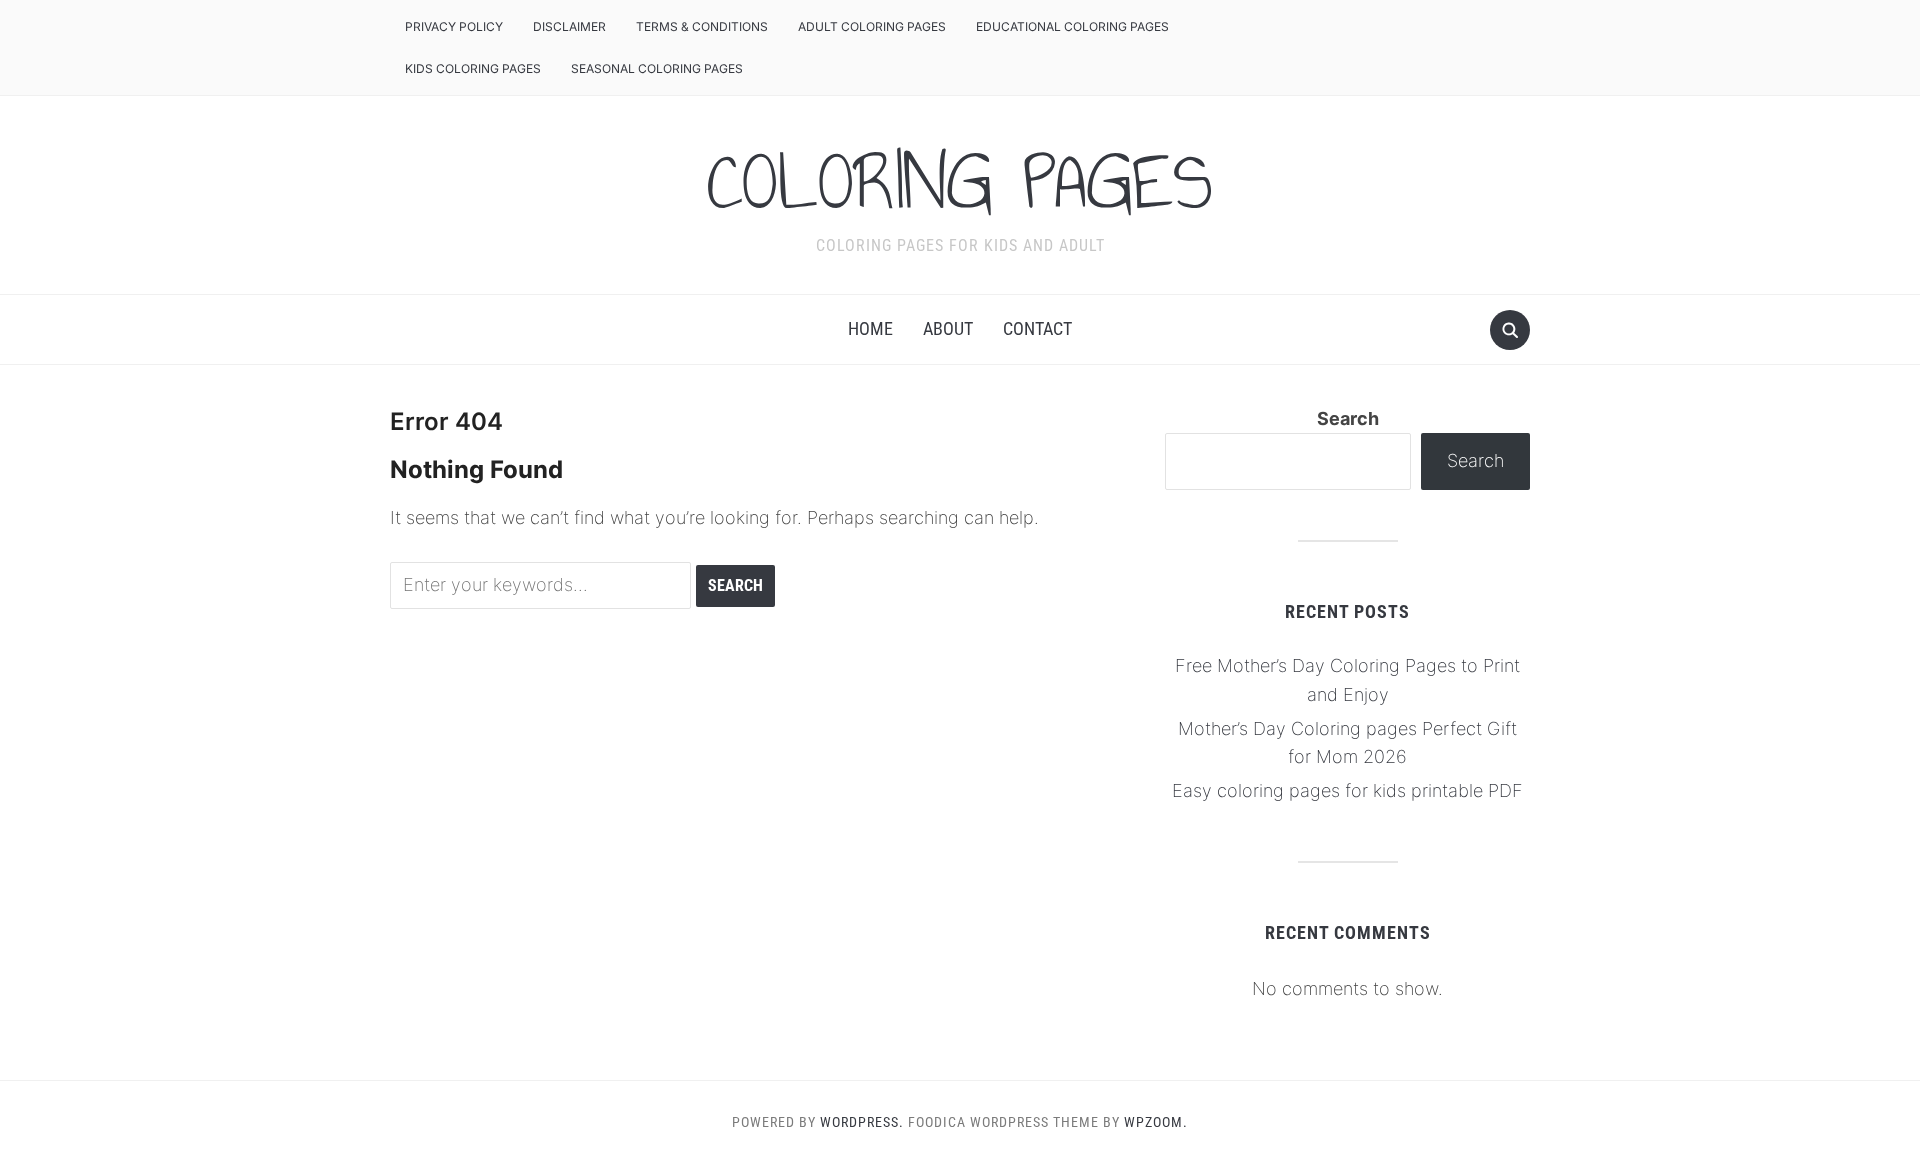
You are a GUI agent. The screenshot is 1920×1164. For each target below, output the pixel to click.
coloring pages (960, 182)
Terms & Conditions (702, 26)
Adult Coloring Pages (872, 26)
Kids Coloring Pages (473, 68)
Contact (1037, 328)
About (948, 328)
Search (1348, 418)
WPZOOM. (1156, 1122)
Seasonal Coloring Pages (657, 68)
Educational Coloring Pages (1072, 26)
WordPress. (862, 1122)
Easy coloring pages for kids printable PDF (1347, 790)
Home (870, 328)
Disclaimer (569, 26)
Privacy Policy (454, 26)
